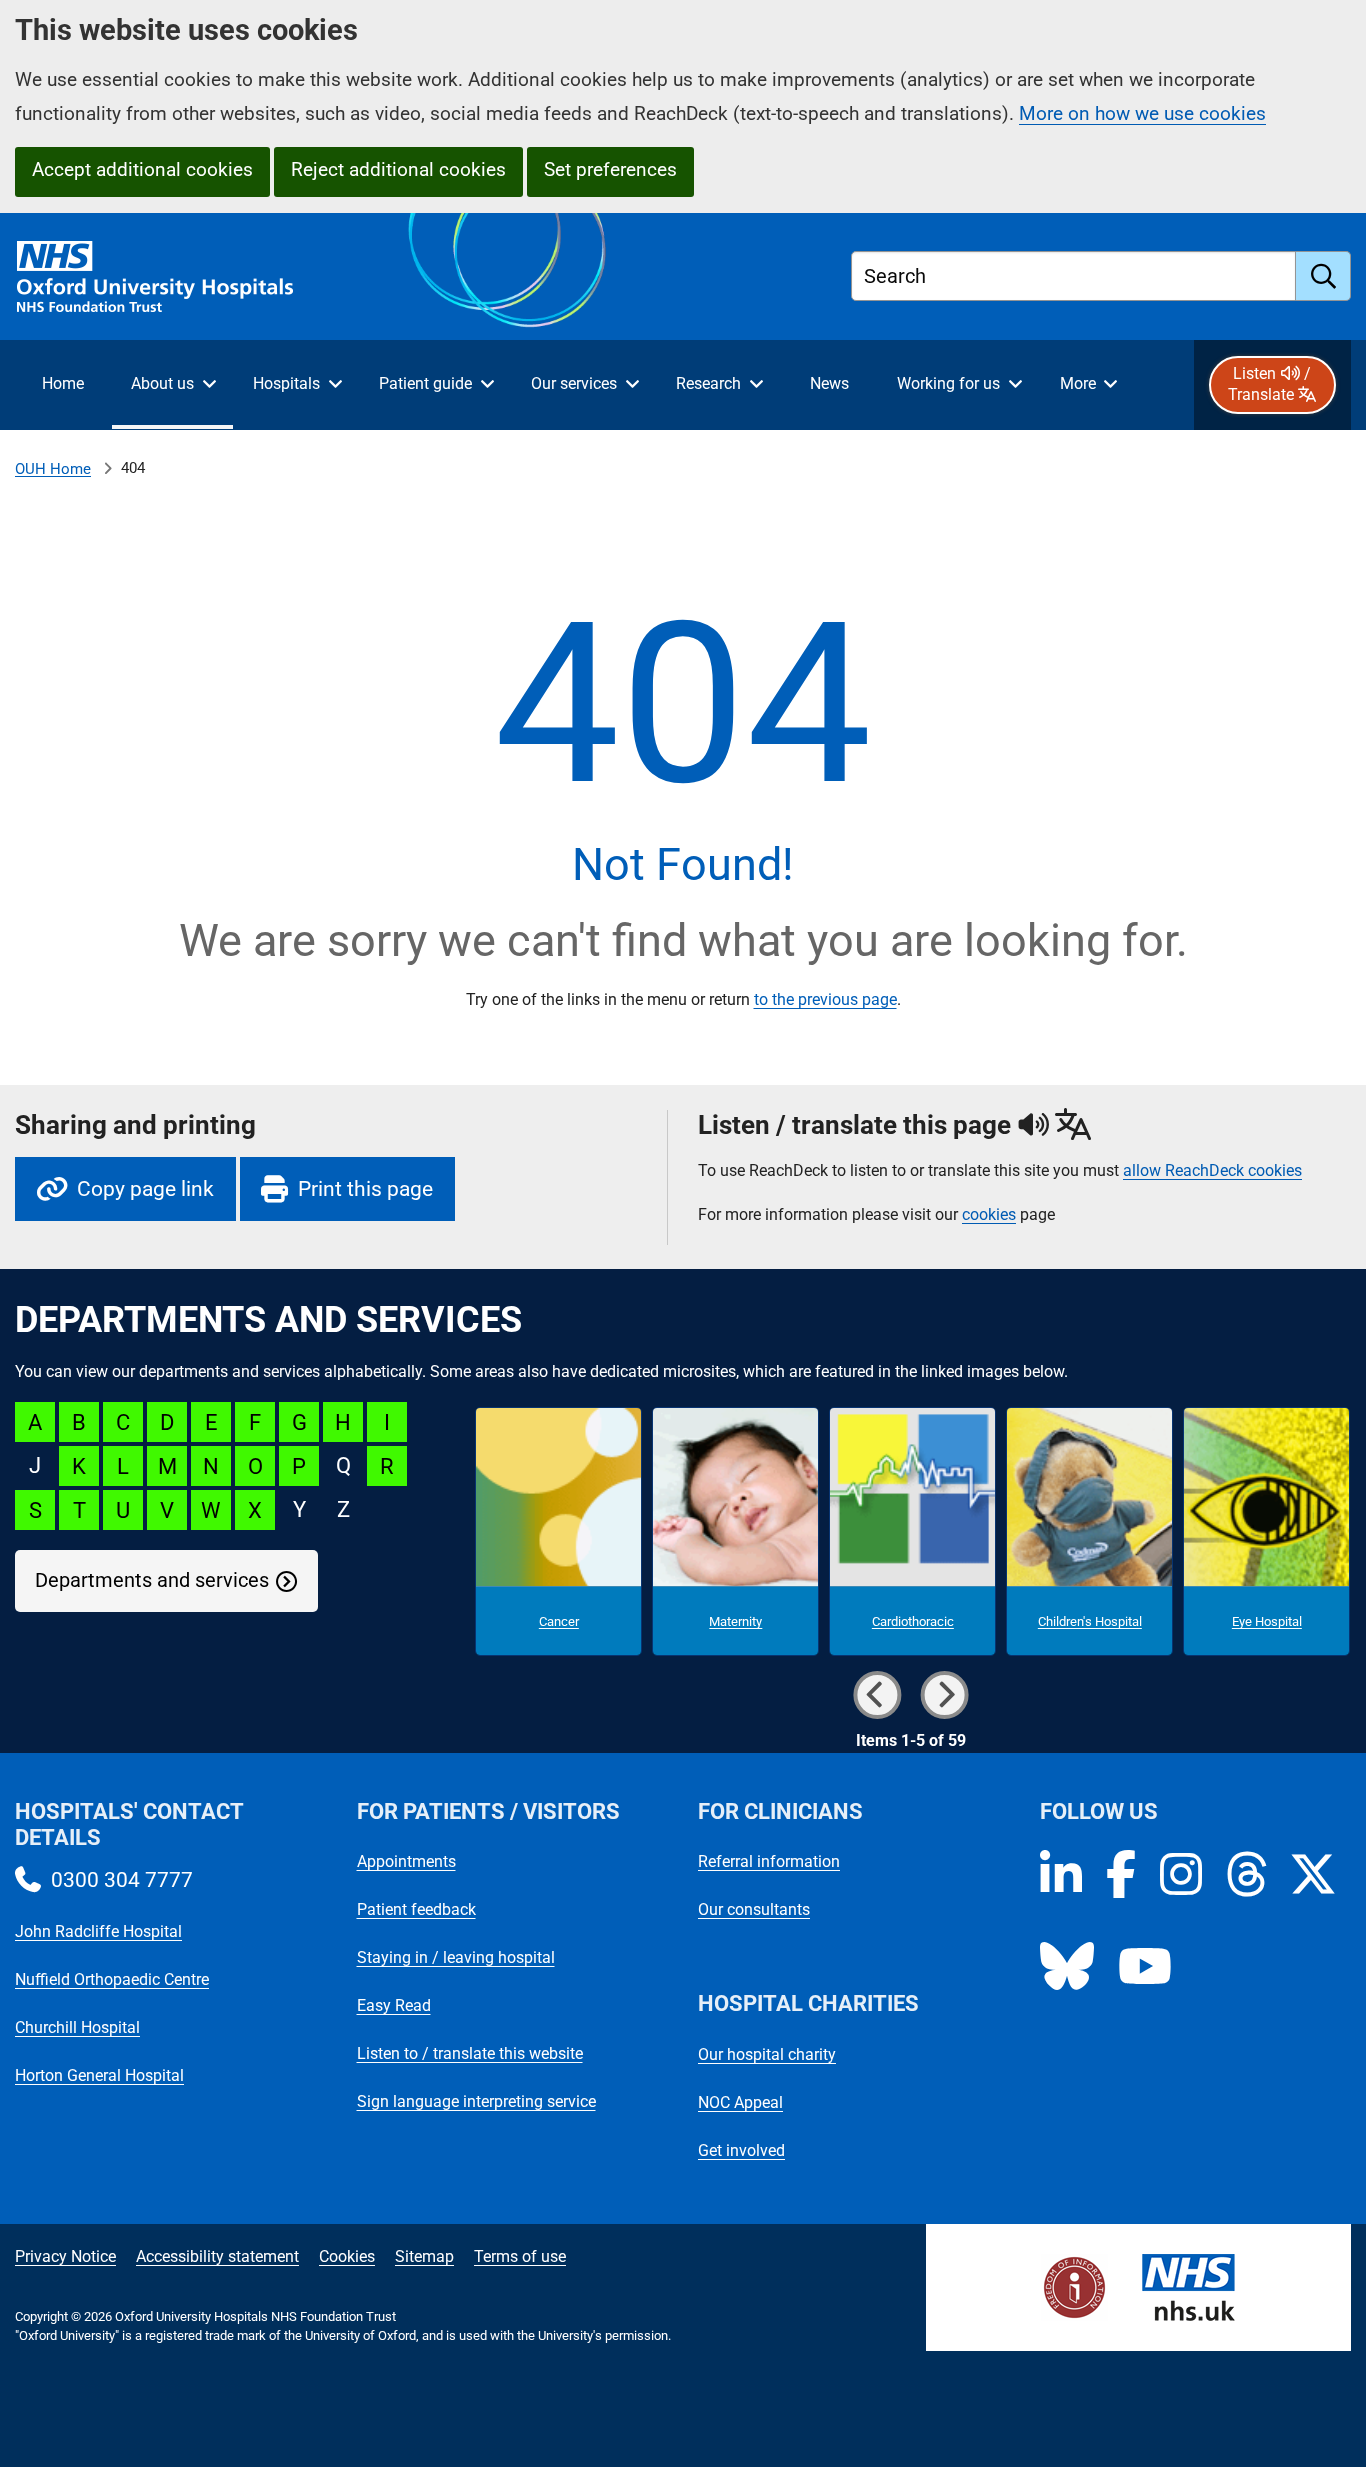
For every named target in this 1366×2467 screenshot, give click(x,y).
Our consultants (754, 1909)
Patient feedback (416, 1909)
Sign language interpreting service (476, 2101)
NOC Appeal (740, 2102)
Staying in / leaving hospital (456, 1957)
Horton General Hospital (99, 2075)
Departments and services (152, 1580)
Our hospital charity (767, 2054)
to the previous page (825, 999)
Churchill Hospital (77, 2027)
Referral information (769, 1861)
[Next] (944, 1695)
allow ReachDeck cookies (1212, 1171)
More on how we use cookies (1142, 113)
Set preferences (610, 169)
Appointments (406, 1861)
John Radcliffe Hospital (98, 1931)
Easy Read (394, 2005)
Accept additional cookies (142, 169)
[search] (1323, 276)
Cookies (347, 2256)
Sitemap (424, 2256)
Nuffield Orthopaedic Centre (112, 1979)
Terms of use (520, 2256)
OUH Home (53, 469)
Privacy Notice (65, 2256)
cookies (989, 1214)
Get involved (741, 2150)
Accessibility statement (217, 2256)
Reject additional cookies (398, 169)
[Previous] (877, 1695)
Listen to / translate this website (470, 2053)
